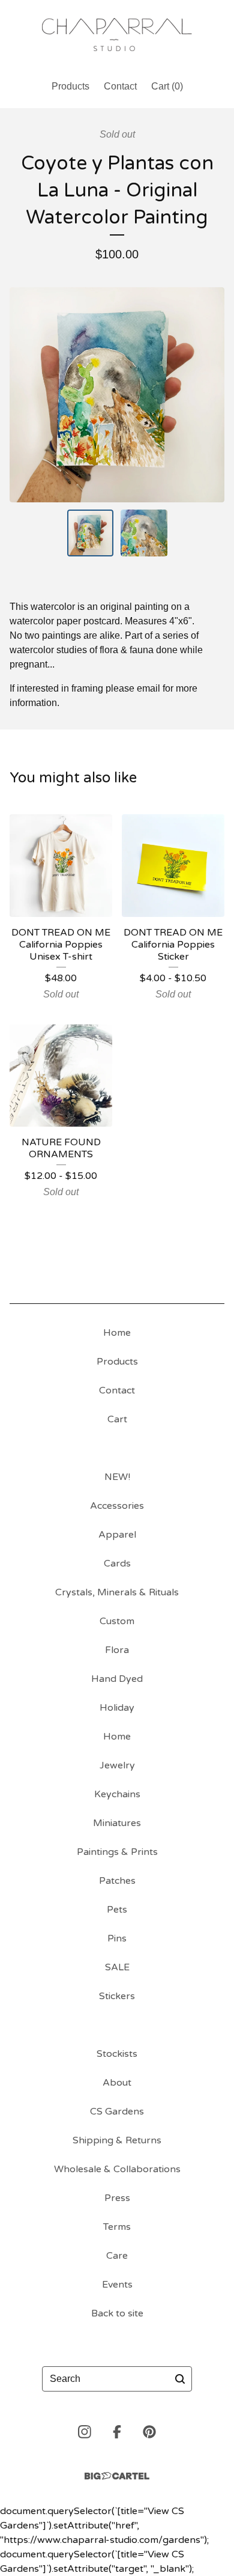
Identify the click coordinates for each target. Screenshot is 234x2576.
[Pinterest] (149, 2432)
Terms (117, 2227)
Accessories (117, 1506)
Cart (117, 1419)
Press (117, 2198)
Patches (117, 1881)
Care (117, 2256)
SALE (117, 1967)
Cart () (167, 86)
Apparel (117, 1535)
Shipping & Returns (117, 2140)
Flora (117, 1650)
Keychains (117, 1794)
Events (117, 2285)
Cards (117, 1564)
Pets (117, 1910)
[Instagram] (85, 2432)
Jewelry (117, 1765)
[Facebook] (117, 2432)
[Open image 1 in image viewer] (117, 395)
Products (70, 86)
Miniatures (117, 1823)
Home (117, 1333)
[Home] (117, 35)
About (117, 2083)
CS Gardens (117, 2112)
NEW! (117, 1477)
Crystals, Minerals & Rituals (117, 1592)
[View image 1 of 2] (91, 533)
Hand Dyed (117, 1679)
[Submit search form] (180, 2379)
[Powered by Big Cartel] (117, 2476)
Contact (120, 86)
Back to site (117, 2313)
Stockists (117, 2054)
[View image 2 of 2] (144, 533)
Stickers (117, 1996)
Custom (117, 1621)
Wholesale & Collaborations (117, 2169)
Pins (117, 1938)
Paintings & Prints (117, 1852)
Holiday (117, 1708)
